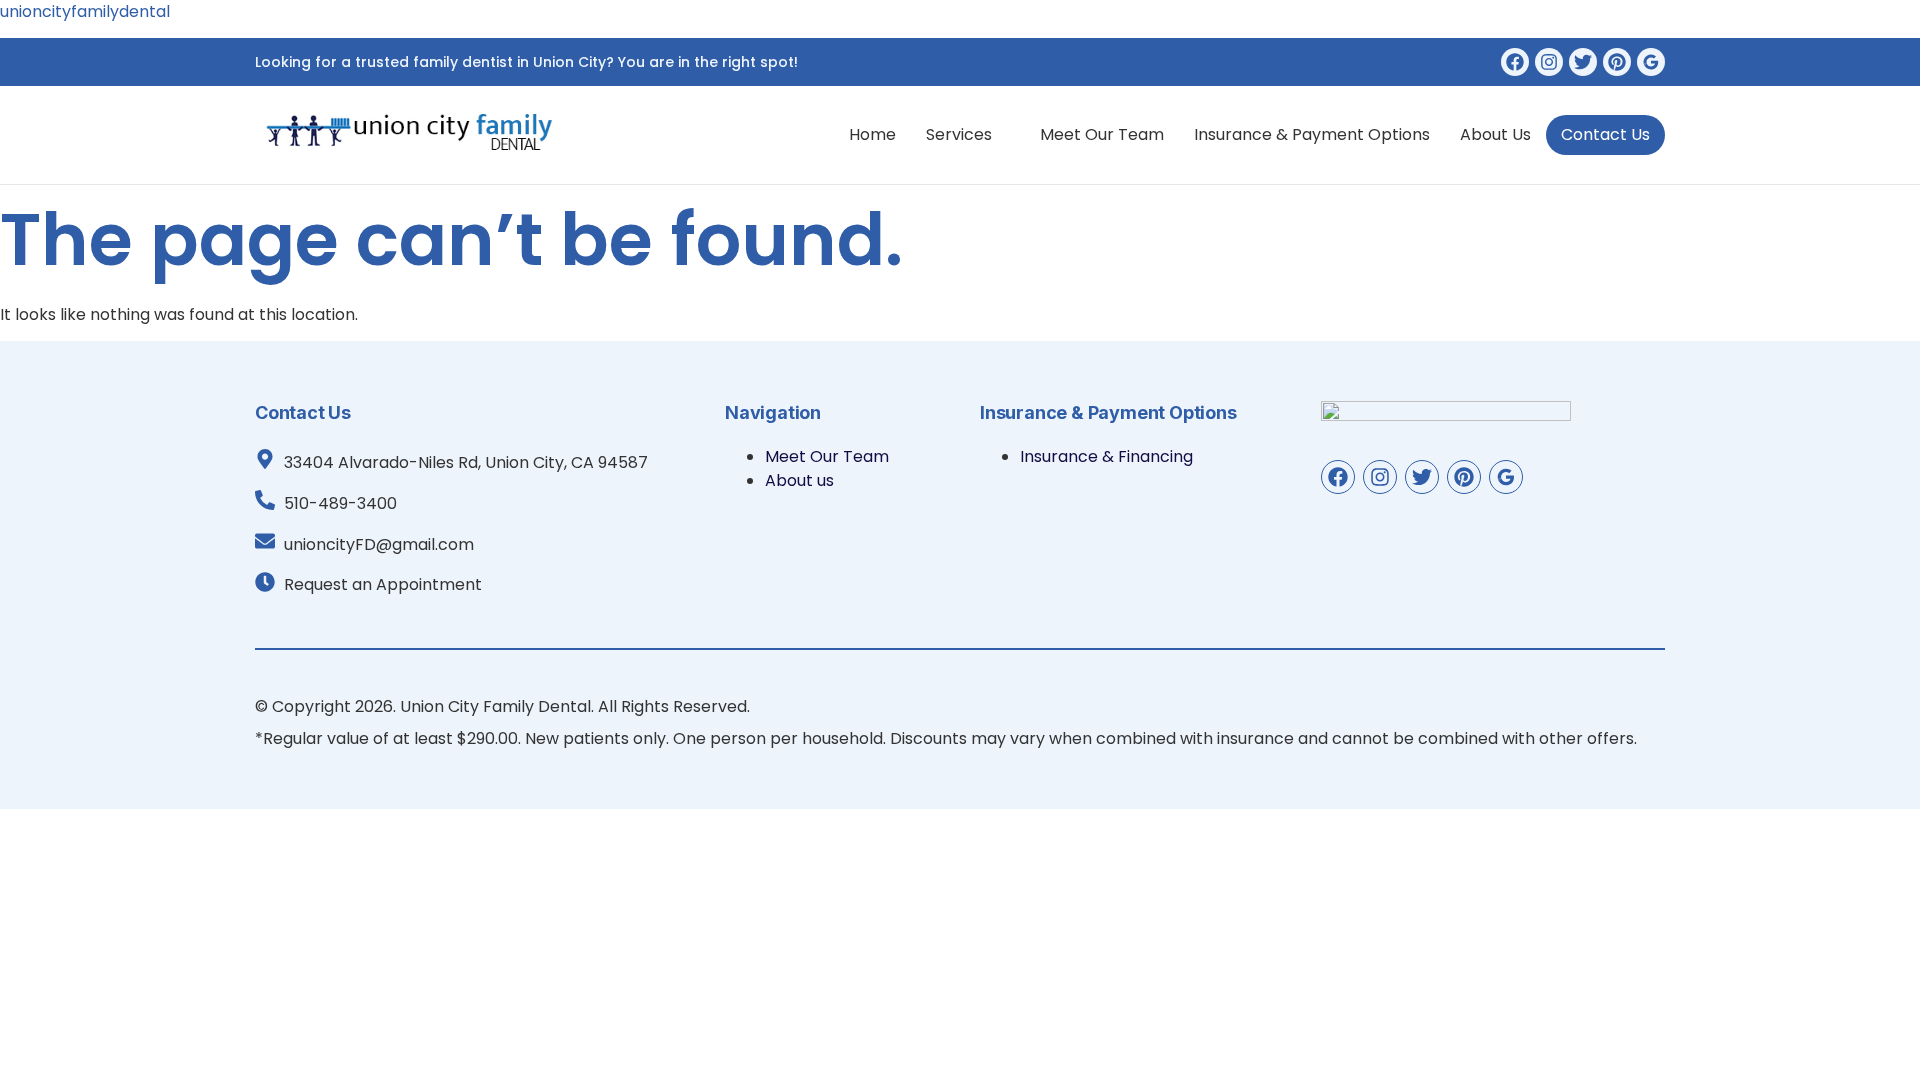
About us (1495, 134)
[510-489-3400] (265, 500)
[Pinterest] (1617, 62)
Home (872, 134)
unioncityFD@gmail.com (379, 544)
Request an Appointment (383, 584)
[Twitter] (1583, 62)
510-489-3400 (340, 503)
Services (959, 134)
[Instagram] (1549, 62)
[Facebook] (1515, 62)
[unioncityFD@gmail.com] (265, 541)
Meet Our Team (1102, 134)
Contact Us (1605, 134)
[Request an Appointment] (265, 582)
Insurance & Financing (1106, 456)
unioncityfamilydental (85, 11)
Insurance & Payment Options (1312, 134)
